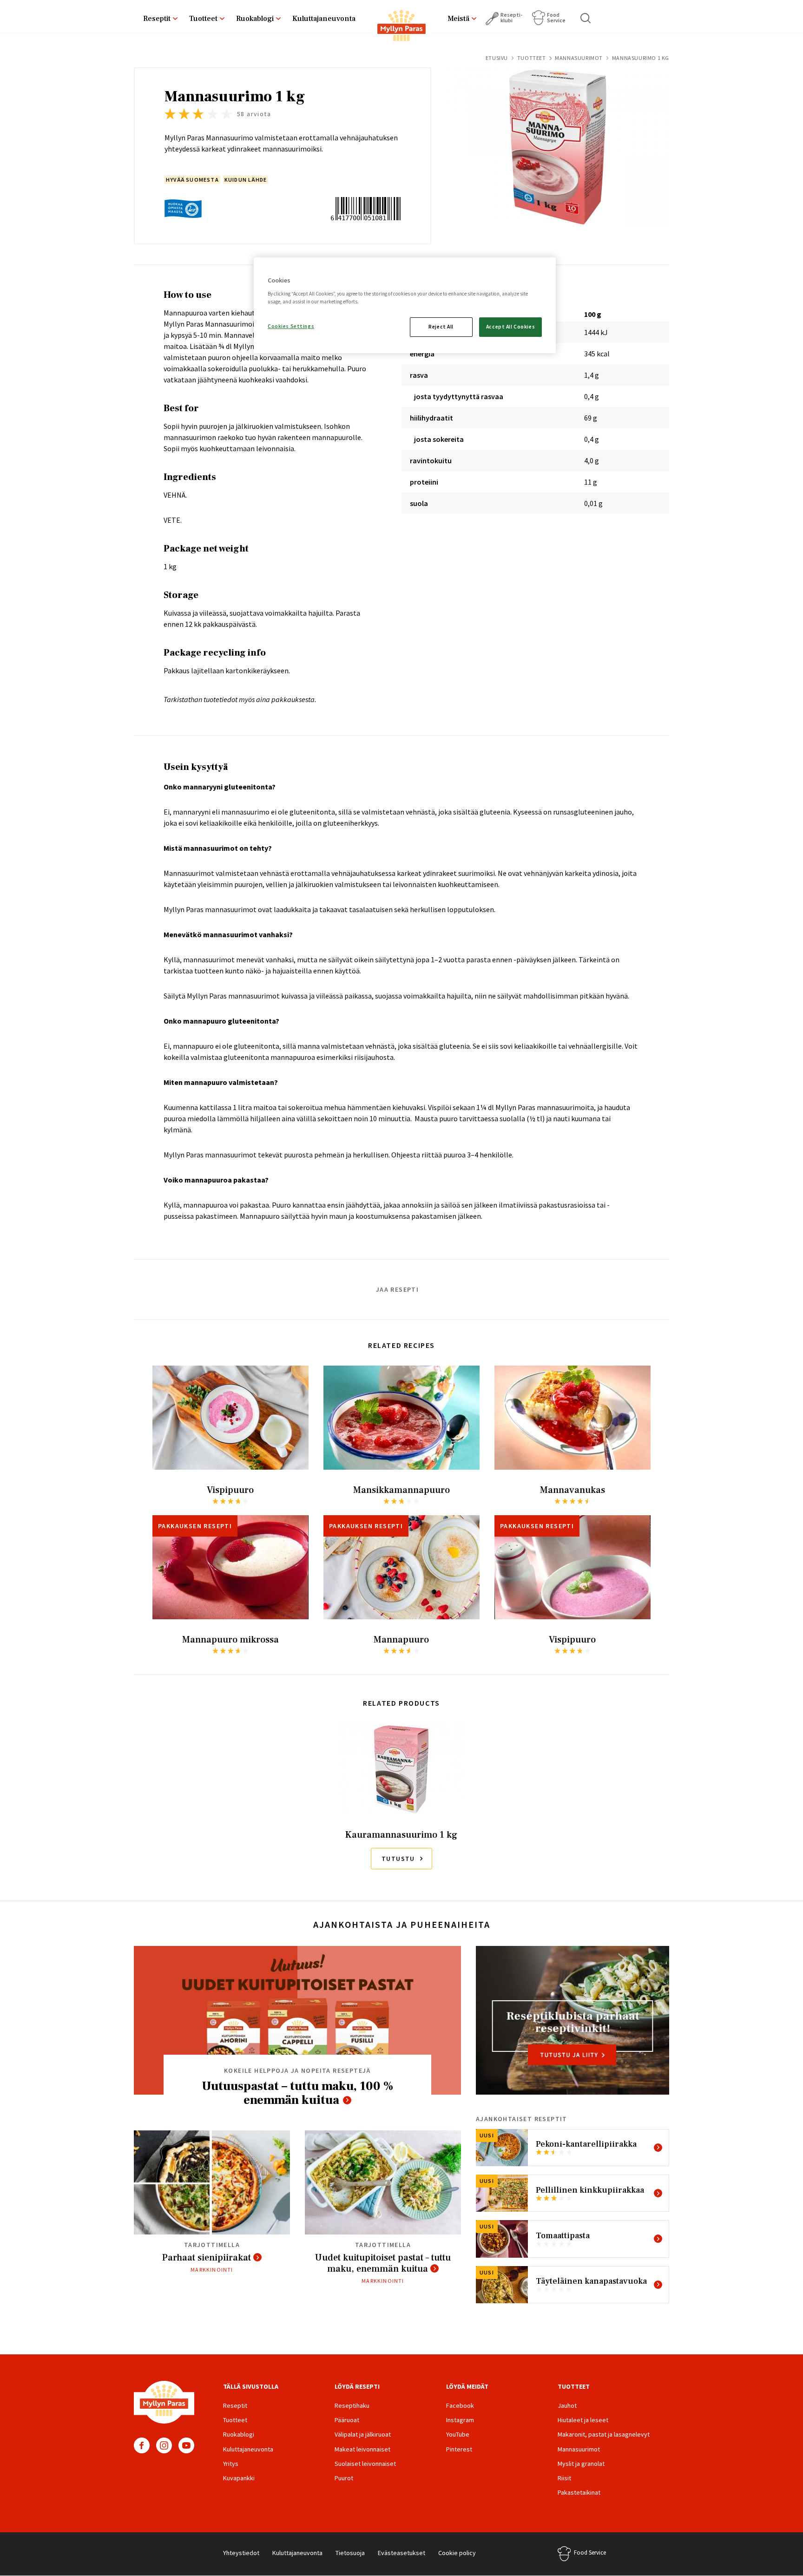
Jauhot (567, 2405)
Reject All (441, 327)
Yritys (231, 2464)
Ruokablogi (255, 19)
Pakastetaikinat (579, 2492)
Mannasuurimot (579, 58)
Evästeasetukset (401, 2553)
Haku (586, 18)
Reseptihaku (352, 2405)
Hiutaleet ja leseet (583, 2420)
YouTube (186, 2445)
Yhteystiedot (241, 2553)
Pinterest (459, 2449)
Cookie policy (457, 2553)
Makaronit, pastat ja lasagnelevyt (604, 2434)
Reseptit (157, 19)
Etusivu (497, 58)
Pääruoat (347, 2420)
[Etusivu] (401, 27)
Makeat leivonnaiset (362, 2449)
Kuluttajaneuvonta (324, 19)
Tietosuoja (350, 2553)
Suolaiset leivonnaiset (365, 2464)
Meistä (458, 19)
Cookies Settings (291, 326)
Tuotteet (203, 19)
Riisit (564, 2478)
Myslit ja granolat (581, 2464)
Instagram (164, 2445)
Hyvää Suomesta (192, 180)
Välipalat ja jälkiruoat (363, 2434)
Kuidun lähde (246, 180)
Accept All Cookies (510, 327)
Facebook (142, 2445)
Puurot (344, 2478)
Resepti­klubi (511, 17)
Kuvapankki (239, 2478)
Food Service (556, 17)
